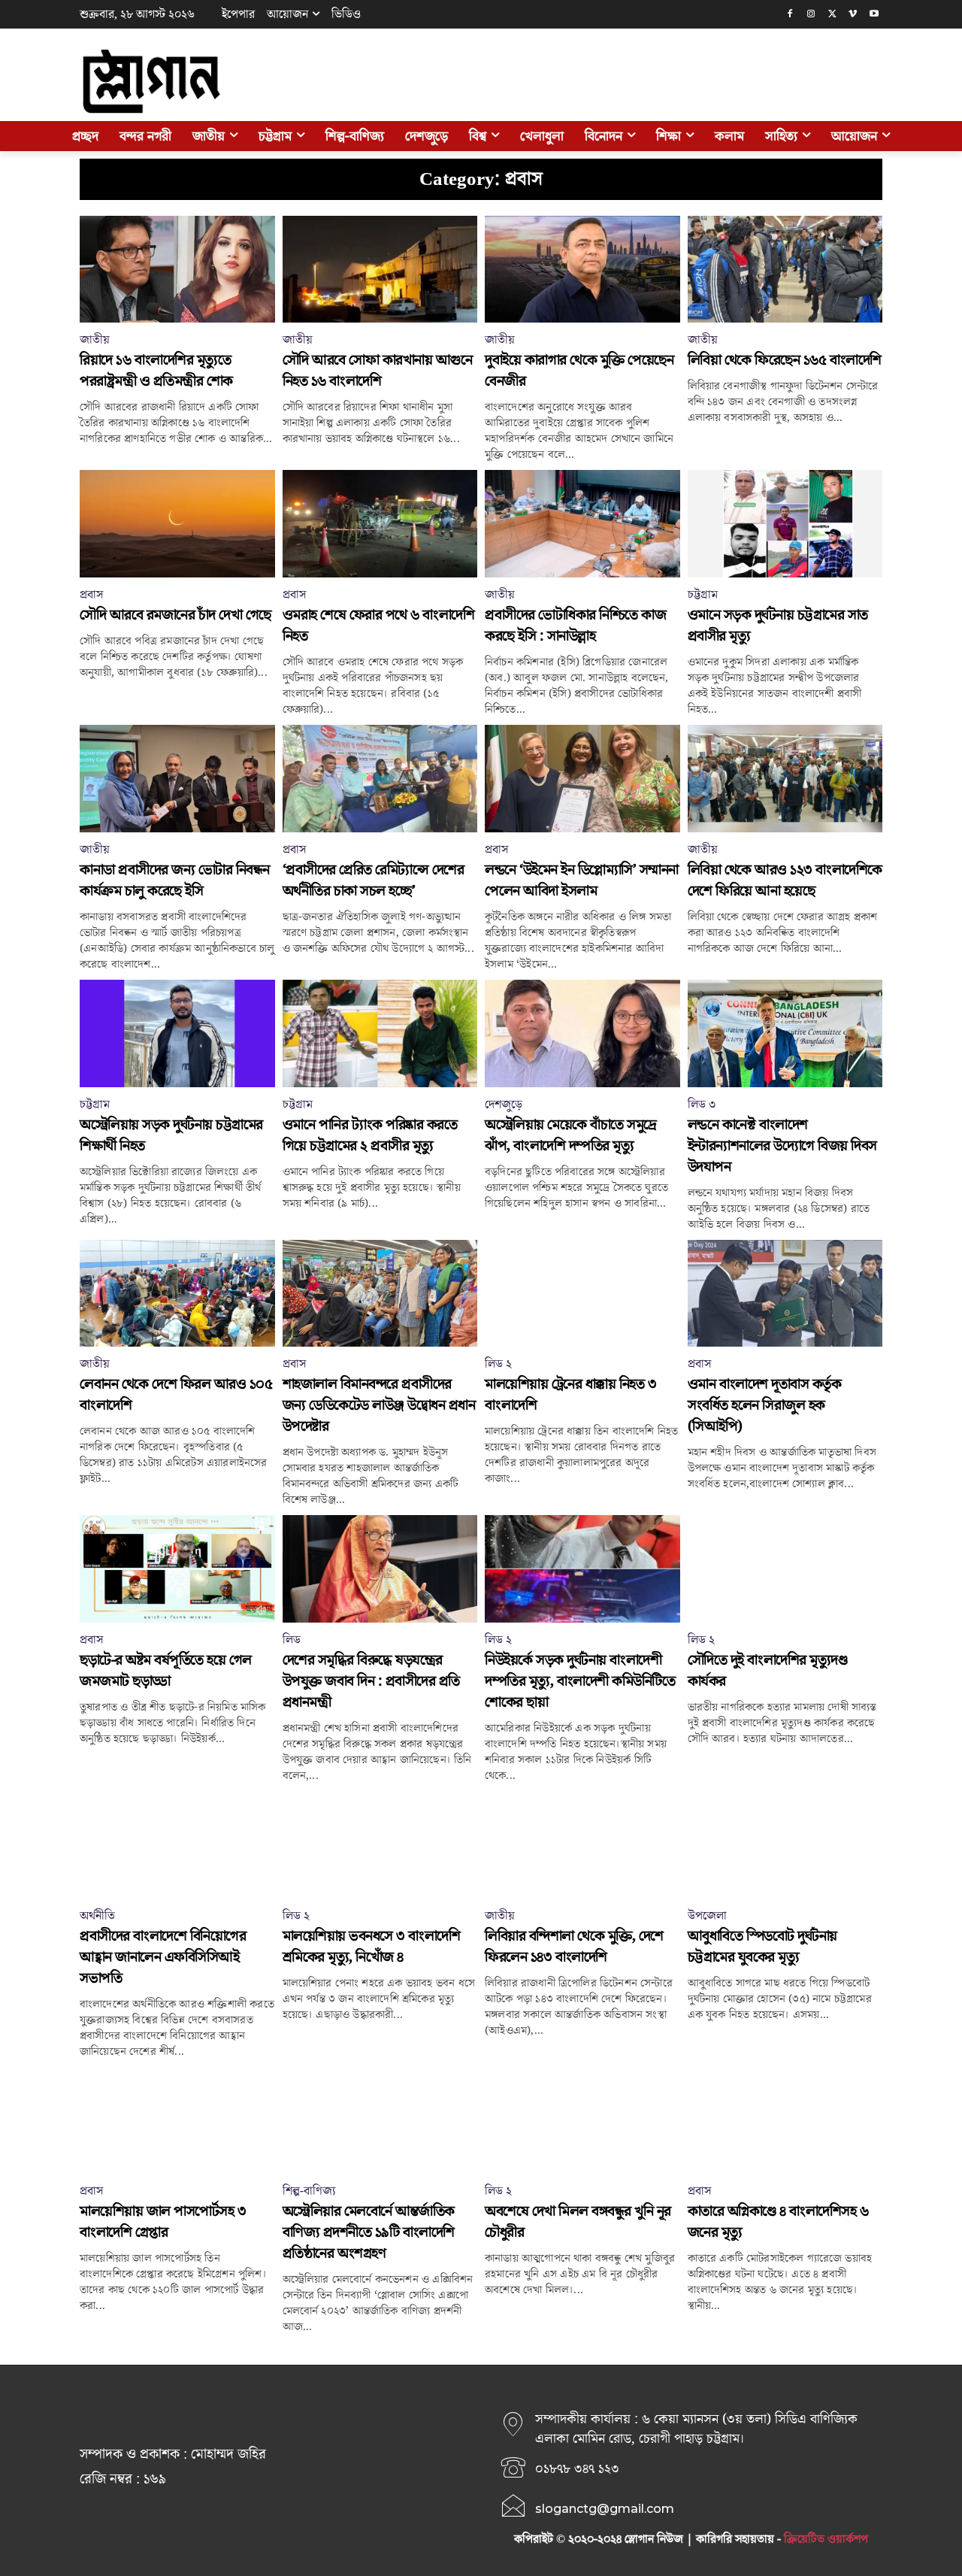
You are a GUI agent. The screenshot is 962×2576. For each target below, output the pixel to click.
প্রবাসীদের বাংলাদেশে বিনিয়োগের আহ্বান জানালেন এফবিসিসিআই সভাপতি (163, 1957)
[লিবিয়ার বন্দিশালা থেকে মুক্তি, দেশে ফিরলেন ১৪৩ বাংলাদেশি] (582, 1845)
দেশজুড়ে (504, 1105)
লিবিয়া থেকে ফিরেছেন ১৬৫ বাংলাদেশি (785, 360)
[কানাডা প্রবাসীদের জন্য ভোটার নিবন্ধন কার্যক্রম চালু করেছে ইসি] (177, 779)
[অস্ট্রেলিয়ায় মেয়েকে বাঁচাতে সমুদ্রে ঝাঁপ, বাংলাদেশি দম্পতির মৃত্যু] (582, 1033)
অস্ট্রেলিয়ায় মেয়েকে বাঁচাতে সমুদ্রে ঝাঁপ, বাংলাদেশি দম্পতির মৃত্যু (571, 1135)
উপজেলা (707, 1916)
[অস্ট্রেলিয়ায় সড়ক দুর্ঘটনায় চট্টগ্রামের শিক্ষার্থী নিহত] (177, 1033)
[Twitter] (832, 15)
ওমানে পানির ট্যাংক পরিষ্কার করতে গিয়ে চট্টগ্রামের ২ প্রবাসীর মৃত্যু (370, 1135)
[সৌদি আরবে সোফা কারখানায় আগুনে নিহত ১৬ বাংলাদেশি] (380, 270)
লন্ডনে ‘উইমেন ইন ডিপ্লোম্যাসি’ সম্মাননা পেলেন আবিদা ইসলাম (582, 880)
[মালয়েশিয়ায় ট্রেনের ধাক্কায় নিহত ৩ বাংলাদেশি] (582, 1294)
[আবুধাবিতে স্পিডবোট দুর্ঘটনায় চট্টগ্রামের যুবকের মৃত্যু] (785, 1845)
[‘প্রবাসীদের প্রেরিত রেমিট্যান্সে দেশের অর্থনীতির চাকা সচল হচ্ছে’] (380, 779)
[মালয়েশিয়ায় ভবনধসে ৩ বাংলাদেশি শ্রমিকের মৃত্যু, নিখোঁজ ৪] (380, 1845)
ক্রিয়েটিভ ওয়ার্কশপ (826, 2539)
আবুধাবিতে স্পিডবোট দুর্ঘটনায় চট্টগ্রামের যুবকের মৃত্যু (762, 1947)
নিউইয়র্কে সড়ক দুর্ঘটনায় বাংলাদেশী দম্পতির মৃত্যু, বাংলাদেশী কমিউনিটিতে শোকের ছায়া (580, 1681)
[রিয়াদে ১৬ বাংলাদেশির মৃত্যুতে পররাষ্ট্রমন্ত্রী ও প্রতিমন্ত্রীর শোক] (177, 270)
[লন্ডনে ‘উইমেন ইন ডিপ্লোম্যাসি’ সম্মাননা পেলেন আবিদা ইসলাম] (582, 779)
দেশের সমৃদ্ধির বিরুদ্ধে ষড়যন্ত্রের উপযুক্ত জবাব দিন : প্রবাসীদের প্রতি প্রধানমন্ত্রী (371, 1681)
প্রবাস (91, 595)
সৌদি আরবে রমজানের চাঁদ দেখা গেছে (175, 615)
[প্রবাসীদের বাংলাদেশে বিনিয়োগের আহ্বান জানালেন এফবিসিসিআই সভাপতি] (177, 1845)
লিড (292, 1640)
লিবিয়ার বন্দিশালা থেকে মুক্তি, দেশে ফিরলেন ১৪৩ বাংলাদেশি (574, 1947)
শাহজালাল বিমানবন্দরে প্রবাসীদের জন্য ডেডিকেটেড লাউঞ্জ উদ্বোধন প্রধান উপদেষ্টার (379, 1405)
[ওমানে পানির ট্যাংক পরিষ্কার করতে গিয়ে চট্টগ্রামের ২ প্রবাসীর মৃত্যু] (380, 1033)
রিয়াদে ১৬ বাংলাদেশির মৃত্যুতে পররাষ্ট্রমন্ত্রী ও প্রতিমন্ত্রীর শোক (156, 371)
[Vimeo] (853, 15)
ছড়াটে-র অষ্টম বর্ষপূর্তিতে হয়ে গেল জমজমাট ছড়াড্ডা (166, 1671)
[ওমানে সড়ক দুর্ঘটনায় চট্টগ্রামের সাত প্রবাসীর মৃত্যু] (785, 524)
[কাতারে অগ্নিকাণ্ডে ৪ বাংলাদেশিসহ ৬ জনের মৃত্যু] (785, 2121)
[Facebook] (790, 15)
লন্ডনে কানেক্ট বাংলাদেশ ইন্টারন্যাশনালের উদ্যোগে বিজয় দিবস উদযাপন (782, 1146)
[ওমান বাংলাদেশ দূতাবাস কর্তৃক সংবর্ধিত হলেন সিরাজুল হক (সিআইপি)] (785, 1294)
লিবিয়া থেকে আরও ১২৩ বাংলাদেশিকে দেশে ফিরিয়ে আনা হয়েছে (785, 880)
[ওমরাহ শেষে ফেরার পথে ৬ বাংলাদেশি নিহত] (380, 524)
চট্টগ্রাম (703, 595)
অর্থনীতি (97, 1916)
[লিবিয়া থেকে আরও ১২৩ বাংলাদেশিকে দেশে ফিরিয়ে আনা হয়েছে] (785, 779)
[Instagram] (811, 15)
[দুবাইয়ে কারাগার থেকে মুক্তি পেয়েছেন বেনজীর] (582, 270)
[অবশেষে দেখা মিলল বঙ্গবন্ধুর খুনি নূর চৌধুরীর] (582, 2121)
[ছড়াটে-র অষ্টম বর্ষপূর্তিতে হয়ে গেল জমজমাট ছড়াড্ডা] (177, 1569)
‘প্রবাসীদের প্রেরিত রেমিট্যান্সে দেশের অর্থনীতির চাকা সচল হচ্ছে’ (374, 880)
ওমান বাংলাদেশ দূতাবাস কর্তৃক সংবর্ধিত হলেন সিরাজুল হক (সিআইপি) (765, 1405)
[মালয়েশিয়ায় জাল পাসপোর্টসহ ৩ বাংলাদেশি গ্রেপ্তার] (177, 2121)
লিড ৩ (702, 1105)
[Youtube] (874, 15)
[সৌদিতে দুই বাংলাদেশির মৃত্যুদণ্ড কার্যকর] (785, 1569)
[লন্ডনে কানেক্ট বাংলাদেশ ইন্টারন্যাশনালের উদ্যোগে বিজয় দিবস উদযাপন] (785, 1033)
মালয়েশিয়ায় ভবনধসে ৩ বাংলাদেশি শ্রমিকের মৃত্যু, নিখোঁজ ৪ (372, 1947)
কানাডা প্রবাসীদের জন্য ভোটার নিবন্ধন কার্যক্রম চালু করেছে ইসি (175, 880)
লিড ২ (498, 1364)
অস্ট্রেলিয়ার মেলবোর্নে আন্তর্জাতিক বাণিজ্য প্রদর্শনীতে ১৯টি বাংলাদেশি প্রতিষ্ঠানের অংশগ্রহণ (369, 2232)
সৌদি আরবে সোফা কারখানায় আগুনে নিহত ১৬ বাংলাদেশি (378, 371)
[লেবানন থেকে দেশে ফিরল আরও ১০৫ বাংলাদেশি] (177, 1294)
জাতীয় (95, 340)
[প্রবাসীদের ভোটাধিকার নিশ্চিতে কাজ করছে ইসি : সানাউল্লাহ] (582, 524)
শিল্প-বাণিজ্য (309, 2191)
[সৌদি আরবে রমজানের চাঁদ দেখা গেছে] (177, 524)
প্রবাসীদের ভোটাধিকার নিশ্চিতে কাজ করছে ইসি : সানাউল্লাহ (575, 626)
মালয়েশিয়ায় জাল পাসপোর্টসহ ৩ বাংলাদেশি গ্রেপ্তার (163, 2222)
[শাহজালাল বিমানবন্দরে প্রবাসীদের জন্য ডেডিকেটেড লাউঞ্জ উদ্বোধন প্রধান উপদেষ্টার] (380, 1294)
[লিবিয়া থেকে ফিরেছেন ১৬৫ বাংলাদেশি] (785, 270)
